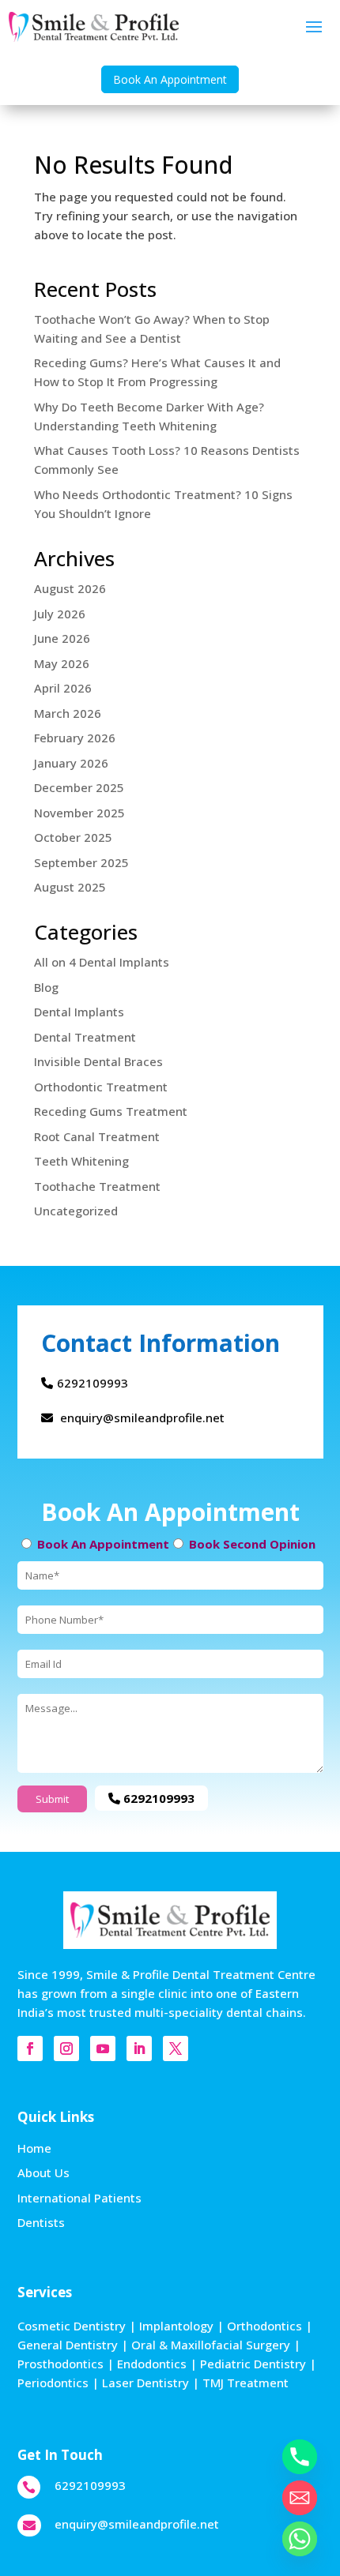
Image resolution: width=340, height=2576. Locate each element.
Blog (46, 987)
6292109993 (93, 1383)
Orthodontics (264, 2326)
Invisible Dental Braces (98, 1061)
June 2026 (62, 638)
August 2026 (70, 588)
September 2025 (81, 862)
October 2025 (73, 837)
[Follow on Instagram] (66, 2048)
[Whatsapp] (300, 2539)
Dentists (41, 2222)
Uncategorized (76, 1211)
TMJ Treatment (246, 2383)
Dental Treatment (85, 1037)
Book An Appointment (170, 79)
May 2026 (62, 663)
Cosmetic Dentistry (72, 2326)
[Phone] (300, 2457)
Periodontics (53, 2383)
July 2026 (60, 614)
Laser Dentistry (145, 2383)
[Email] (300, 2498)
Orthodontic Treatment (101, 1087)
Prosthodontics (60, 2364)
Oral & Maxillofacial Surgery (211, 2345)
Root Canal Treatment (97, 1136)
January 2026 (71, 763)
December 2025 (79, 787)
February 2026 (75, 738)
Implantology (176, 2326)
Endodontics (152, 2364)
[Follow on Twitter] (176, 2048)
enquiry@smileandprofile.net (141, 1418)
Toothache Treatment (97, 1186)
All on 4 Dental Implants (102, 962)
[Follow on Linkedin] (139, 2048)
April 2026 (63, 688)
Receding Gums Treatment (111, 1111)
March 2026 (68, 713)
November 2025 (79, 813)
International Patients (79, 2198)
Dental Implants (79, 1012)
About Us (43, 2172)
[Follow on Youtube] (103, 2048)
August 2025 (70, 887)
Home (34, 2148)
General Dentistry (68, 2345)
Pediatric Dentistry (253, 2364)
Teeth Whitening (81, 1161)
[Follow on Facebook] (30, 2048)
